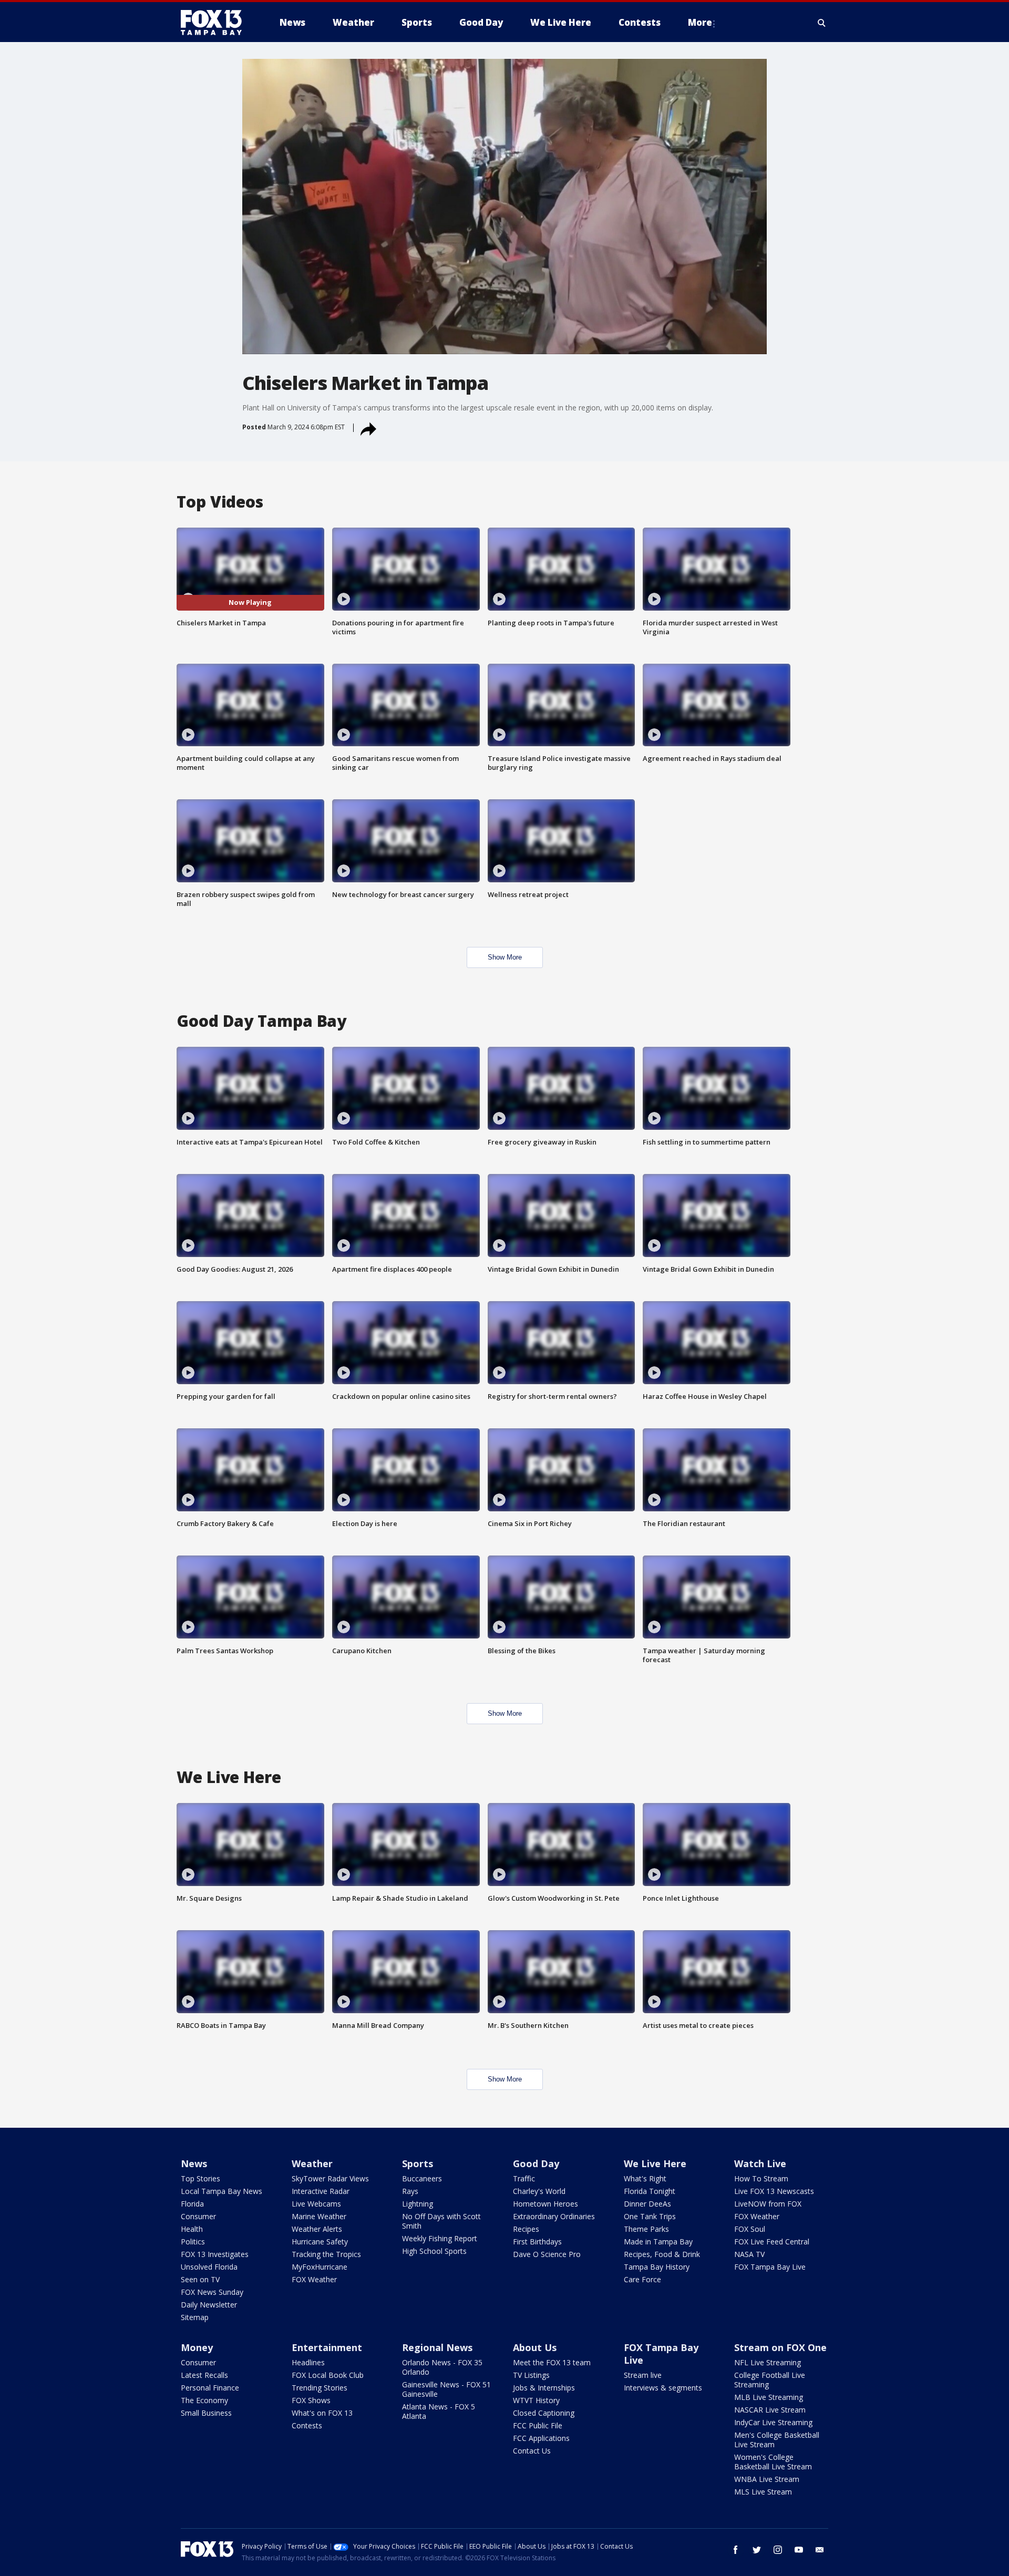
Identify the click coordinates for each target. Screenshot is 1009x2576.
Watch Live (760, 2163)
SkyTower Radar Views (330, 2178)
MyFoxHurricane (320, 2267)
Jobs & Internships (544, 2388)
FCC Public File (538, 2425)
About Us (535, 2347)
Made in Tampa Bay (658, 2242)
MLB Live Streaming (769, 2397)
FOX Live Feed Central (772, 2242)
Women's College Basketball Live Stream (773, 2462)
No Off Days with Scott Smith (441, 2221)
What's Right (645, 2178)
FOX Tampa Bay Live (770, 2267)
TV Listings (531, 2375)
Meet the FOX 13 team (552, 2362)
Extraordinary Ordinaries (554, 2216)
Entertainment (327, 2347)
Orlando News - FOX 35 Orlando (442, 2367)
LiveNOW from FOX (768, 2204)
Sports (418, 2163)
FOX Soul (750, 2229)
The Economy (204, 2400)
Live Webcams (316, 2204)
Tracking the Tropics (326, 2254)
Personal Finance (210, 2388)
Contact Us (532, 2451)
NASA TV (749, 2254)
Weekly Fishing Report (440, 2238)
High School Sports (434, 2251)
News (194, 2163)
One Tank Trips (650, 2216)
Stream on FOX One (780, 2347)
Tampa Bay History (657, 2267)
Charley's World (539, 2191)
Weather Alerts (317, 2229)
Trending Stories (320, 2388)
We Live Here (655, 2163)
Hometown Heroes (545, 2204)
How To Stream (761, 2178)
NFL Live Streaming (768, 2362)
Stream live (643, 2375)
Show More (505, 957)
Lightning (418, 2204)
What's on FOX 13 (322, 2413)
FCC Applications (541, 2438)
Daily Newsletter (209, 2305)
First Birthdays (537, 2242)
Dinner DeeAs (647, 2204)
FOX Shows (311, 2400)
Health (192, 2229)
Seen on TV (200, 2279)
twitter (757, 2550)
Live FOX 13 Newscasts (774, 2191)
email (820, 2550)
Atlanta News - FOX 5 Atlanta (439, 2411)
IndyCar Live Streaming (773, 2422)
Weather (312, 2163)
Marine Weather (319, 2216)
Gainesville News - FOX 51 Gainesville (446, 2389)
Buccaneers (422, 2178)
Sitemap (195, 2317)
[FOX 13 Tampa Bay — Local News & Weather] (215, 23)
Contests (307, 2425)
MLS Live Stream (763, 2492)
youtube (799, 2550)
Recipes (526, 2229)
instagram (778, 2550)
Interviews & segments (663, 2388)
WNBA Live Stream (767, 2479)
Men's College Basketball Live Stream (777, 2440)
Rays (410, 2191)
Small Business (206, 2413)
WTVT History (536, 2400)
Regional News (437, 2347)
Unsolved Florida (209, 2267)
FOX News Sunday (212, 2292)
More (700, 22)
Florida (192, 2204)
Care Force (642, 2279)
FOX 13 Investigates (215, 2254)
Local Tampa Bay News (222, 2191)
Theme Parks (646, 2229)
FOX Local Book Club (328, 2375)
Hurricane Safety (320, 2242)
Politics (193, 2242)
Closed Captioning (544, 2413)
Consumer (198, 2216)
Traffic (524, 2178)
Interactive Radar (321, 2191)
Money (197, 2347)
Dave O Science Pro (547, 2254)
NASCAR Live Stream (770, 2410)
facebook (736, 2550)
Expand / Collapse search (822, 23)
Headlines (308, 2362)
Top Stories (200, 2178)
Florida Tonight (650, 2191)
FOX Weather (314, 2279)
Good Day (536, 2163)
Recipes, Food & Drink (662, 2254)
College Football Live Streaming (770, 2380)
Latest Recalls (204, 2375)
